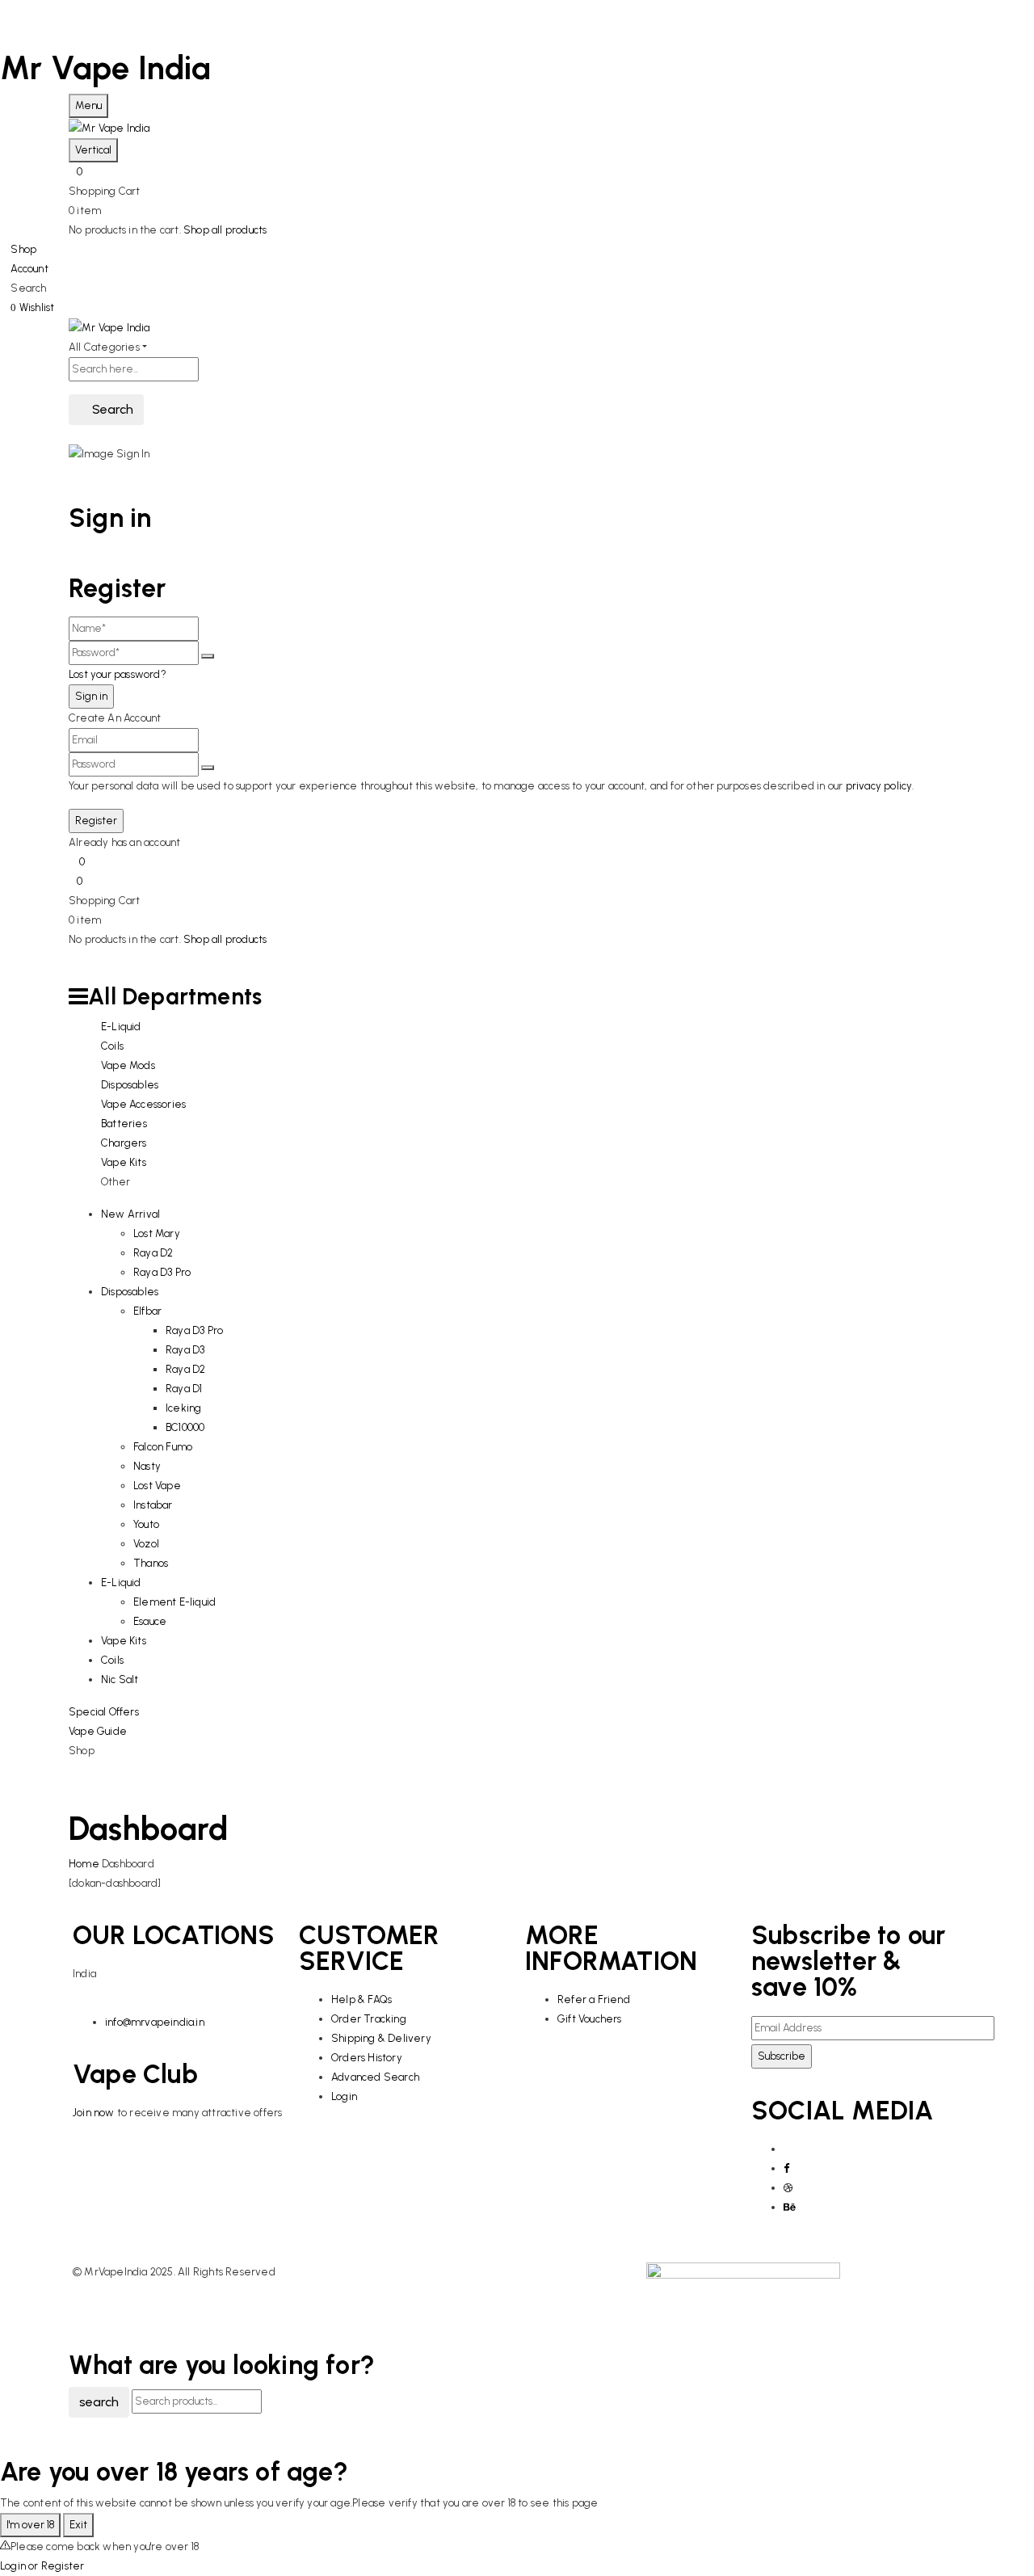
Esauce (150, 1621)
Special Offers (104, 1712)
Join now (95, 2113)
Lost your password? (118, 674)
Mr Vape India (106, 68)
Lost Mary (157, 1233)
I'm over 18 (30, 2525)
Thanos (151, 1563)
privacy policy (879, 786)
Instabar (153, 1505)
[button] (517, 172)
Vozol (146, 1544)
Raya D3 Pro (162, 1272)
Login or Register (42, 2566)
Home (84, 1864)
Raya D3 (185, 1350)
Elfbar (147, 1311)
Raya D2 (153, 1253)
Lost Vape (157, 1486)
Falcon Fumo (163, 1447)
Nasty (147, 1466)
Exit (78, 2525)
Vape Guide (98, 1731)
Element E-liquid (174, 1602)
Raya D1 (184, 1389)
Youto (146, 1524)
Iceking (183, 1408)
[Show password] (208, 656)
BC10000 (185, 1427)
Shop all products (225, 230)
